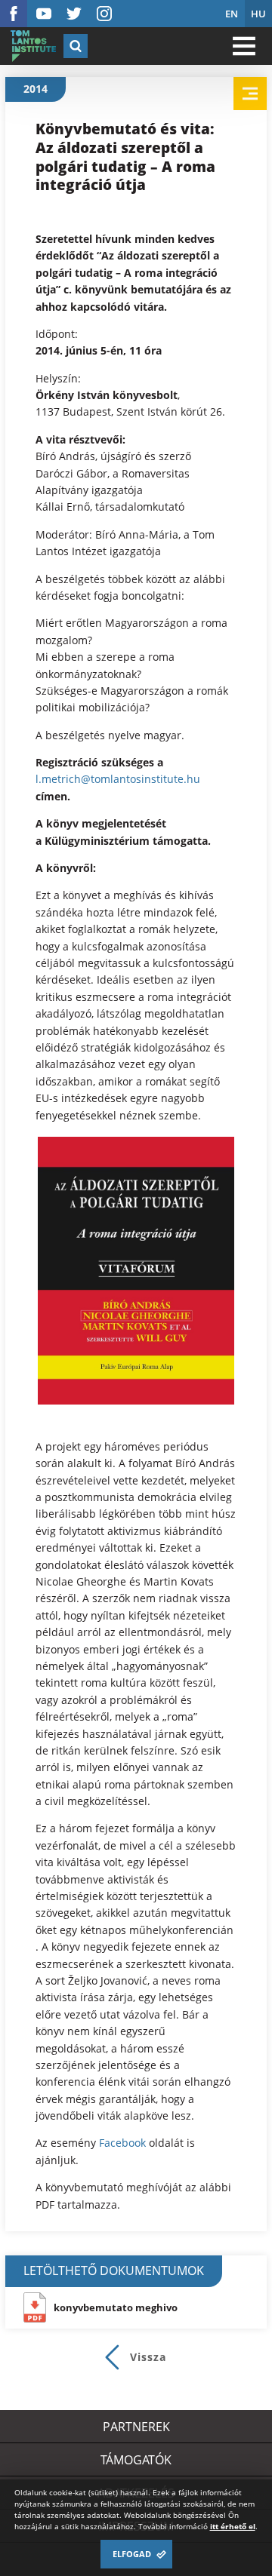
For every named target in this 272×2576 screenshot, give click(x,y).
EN (232, 14)
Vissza (148, 2357)
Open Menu (244, 46)
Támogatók (136, 2460)
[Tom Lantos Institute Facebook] (14, 14)
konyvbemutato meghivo (116, 2307)
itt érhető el (233, 2526)
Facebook (122, 2143)
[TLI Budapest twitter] (74, 14)
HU (258, 14)
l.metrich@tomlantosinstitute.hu (118, 779)
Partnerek (136, 2427)
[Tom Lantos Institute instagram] (104, 14)
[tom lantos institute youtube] (44, 14)
